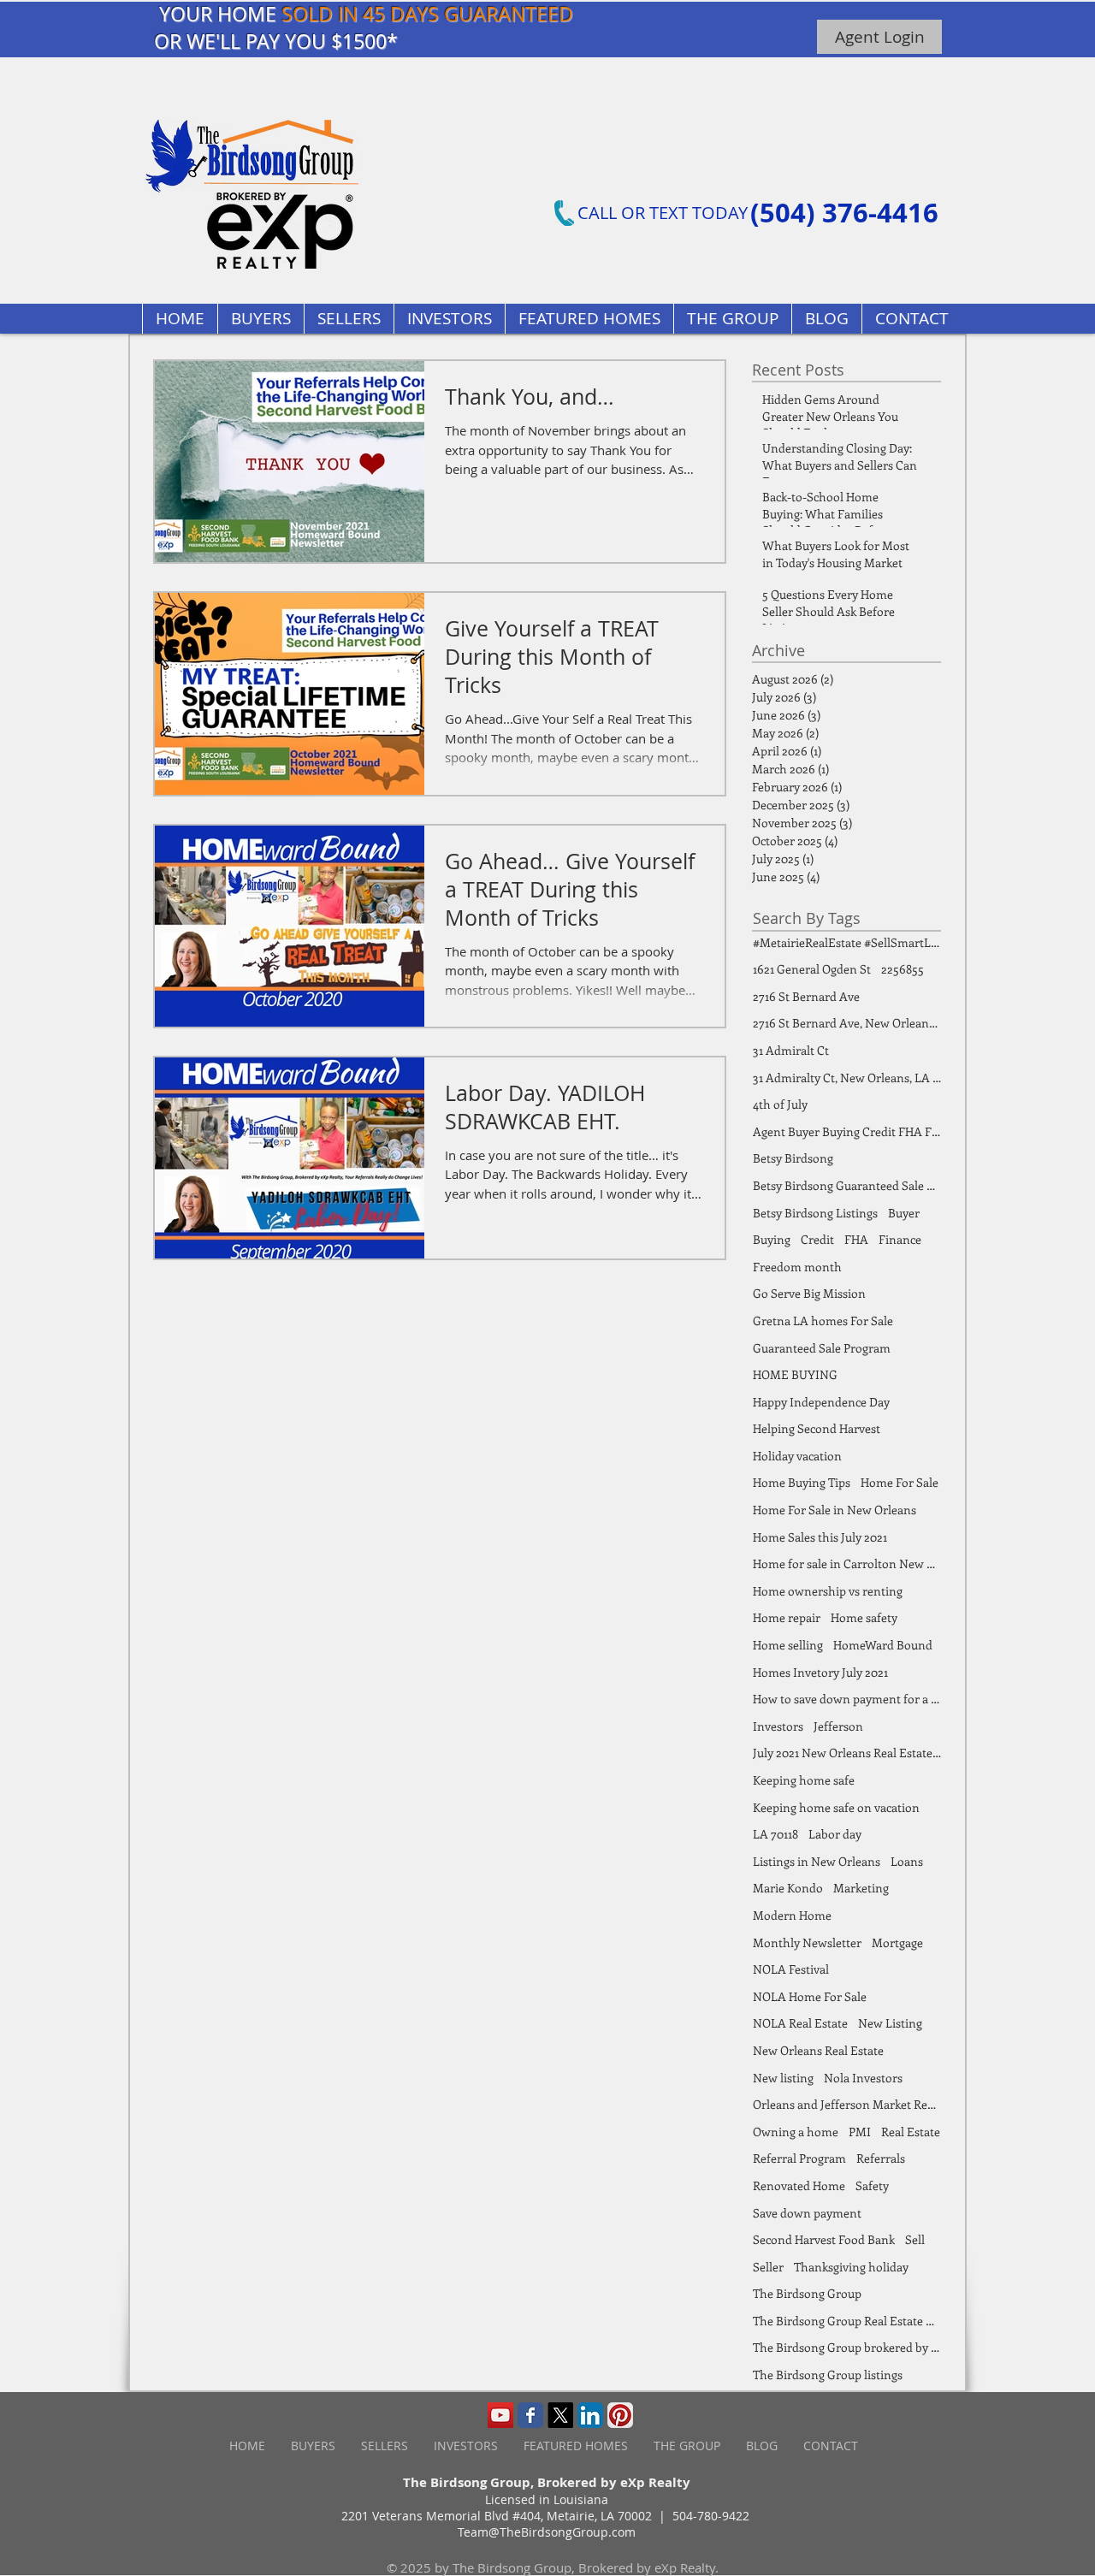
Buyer (904, 1213)
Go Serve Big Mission (809, 1293)
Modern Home (792, 1915)
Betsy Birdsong (793, 1158)
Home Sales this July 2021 (820, 1537)
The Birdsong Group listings (828, 2375)
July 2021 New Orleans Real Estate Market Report (847, 1753)
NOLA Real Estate (800, 2023)
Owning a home (796, 2132)
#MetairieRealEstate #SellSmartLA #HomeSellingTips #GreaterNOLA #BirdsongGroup (847, 942)
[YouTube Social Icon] (500, 2415)
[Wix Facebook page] (530, 2415)
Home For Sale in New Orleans (835, 1510)
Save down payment (807, 2213)
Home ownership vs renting (828, 1591)
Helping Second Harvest (817, 1428)
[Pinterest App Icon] (620, 2415)
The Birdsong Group (807, 2293)
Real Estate (911, 2132)
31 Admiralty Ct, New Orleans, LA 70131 (847, 1078)
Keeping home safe (804, 1780)
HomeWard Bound (883, 1645)
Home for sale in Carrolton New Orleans (847, 1563)
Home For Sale (900, 1482)
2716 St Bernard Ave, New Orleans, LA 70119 (847, 1023)
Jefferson (838, 1726)
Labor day (835, 1834)
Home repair (787, 1617)
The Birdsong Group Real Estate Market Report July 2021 (847, 2321)
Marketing (861, 1888)
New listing (783, 2078)
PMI (860, 2132)
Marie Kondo (788, 1888)
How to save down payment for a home (847, 1699)
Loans (907, 1861)
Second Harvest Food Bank (824, 2239)
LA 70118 (775, 1834)
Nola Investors (863, 2078)
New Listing (890, 2023)
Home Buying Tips (802, 1482)
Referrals (881, 2158)
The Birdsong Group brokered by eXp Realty (847, 2347)
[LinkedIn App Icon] (590, 2415)
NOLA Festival (791, 1969)
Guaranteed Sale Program (822, 1348)
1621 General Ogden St (812, 969)
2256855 (903, 969)
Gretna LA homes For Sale (823, 1321)
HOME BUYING (795, 1374)
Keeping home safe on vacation (836, 1807)
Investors (778, 1726)
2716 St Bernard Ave (806, 996)
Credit (817, 1239)
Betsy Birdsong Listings (815, 1213)
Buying (772, 1239)
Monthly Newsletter (807, 1942)
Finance (900, 1239)
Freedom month (797, 1267)
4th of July (780, 1104)
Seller (768, 2267)
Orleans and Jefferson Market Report (847, 2104)
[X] (560, 2415)
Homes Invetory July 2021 (820, 1672)
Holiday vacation (797, 1456)
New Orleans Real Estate (818, 2050)
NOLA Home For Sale (810, 1996)
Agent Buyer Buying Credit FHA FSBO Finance (847, 1131)
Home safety (864, 1617)
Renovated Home (799, 2185)
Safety (872, 2185)
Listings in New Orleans (817, 1861)
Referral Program (799, 2158)
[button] (589, 319)
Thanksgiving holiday (851, 2267)
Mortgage (897, 1942)
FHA (856, 1239)
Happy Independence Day (821, 1402)
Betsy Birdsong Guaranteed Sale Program (847, 1185)
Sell (915, 2239)
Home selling (788, 1645)
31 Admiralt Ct (791, 1050)
